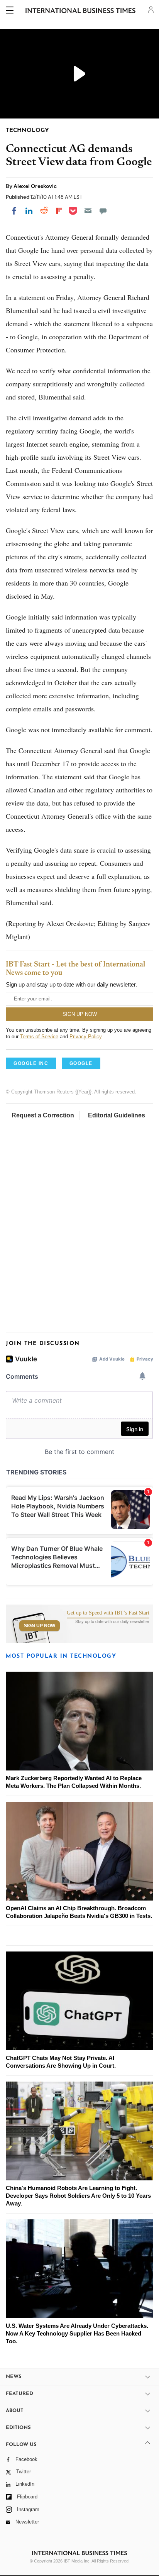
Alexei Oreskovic (35, 186)
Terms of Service (39, 1037)
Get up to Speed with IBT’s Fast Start (108, 1613)
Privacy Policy (85, 1037)
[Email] (88, 211)
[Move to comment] (103, 211)
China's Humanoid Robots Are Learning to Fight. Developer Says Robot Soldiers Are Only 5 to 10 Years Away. (78, 2196)
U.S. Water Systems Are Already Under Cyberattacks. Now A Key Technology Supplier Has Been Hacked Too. (77, 2333)
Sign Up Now (40, 1626)
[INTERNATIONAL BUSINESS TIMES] (80, 12)
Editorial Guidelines (117, 1115)
